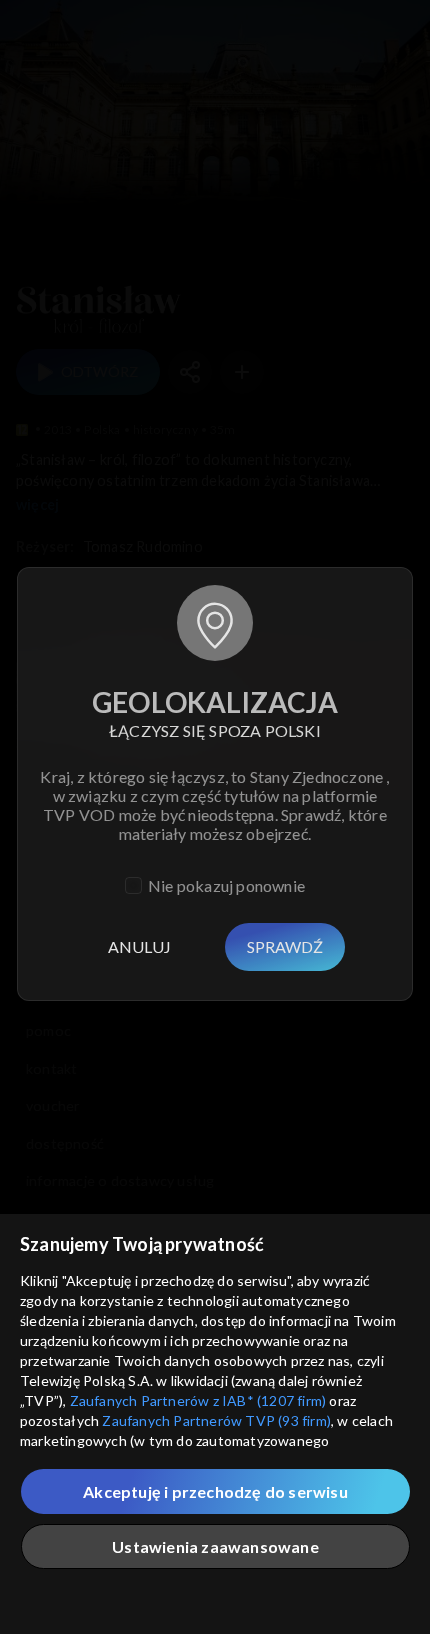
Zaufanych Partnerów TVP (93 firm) (216, 1420)
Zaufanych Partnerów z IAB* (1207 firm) (198, 1400)
